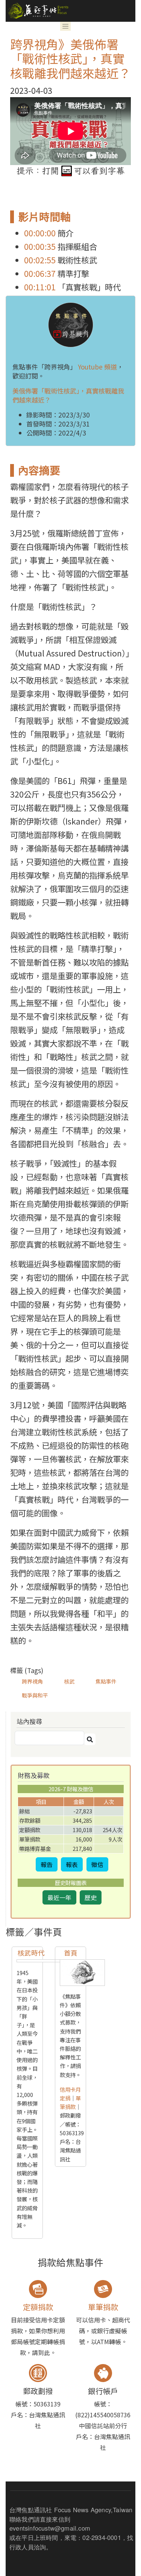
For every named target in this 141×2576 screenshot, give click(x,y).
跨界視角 (32, 1681)
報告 (47, 1864)
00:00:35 (40, 246)
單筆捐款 (70, 2102)
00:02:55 (40, 260)
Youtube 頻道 (97, 367)
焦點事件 (106, 1681)
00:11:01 (40, 287)
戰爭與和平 (35, 1695)
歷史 (91, 1897)
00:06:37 (40, 273)
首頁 (71, 1953)
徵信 (97, 1864)
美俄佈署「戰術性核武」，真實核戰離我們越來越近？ (68, 395)
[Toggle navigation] (65, 26)
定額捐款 (38, 2307)
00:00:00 (40, 233)
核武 (69, 1681)
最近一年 (59, 1897)
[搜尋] (90, 1739)
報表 (72, 1864)
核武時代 (31, 1953)
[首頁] (37, 11)
